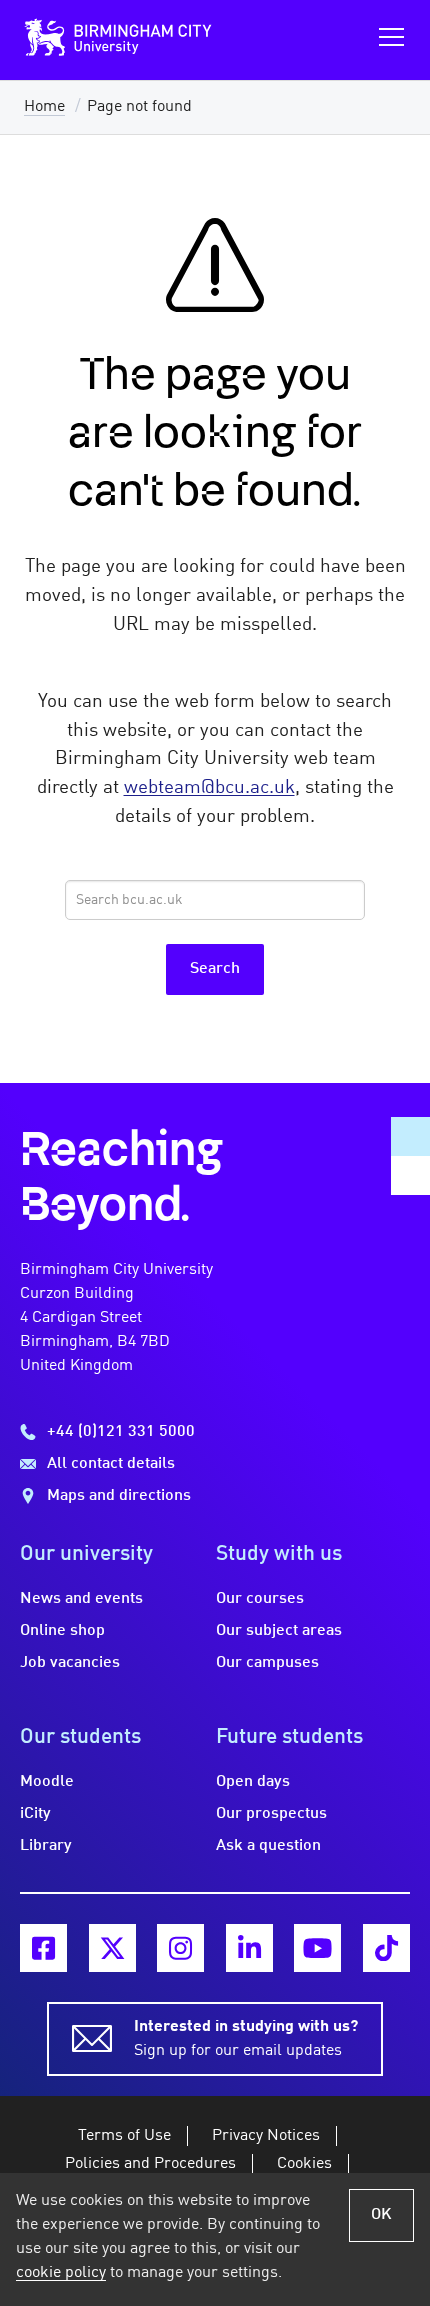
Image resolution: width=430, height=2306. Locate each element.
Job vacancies (70, 1663)
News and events (81, 1599)
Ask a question (268, 1846)
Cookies (304, 2164)
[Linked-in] (249, 1947)
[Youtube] (317, 1947)
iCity (35, 1814)
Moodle (47, 1782)
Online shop (62, 1631)
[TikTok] (386, 1947)
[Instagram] (180, 1947)
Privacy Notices (266, 2136)
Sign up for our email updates (246, 2039)
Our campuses (267, 1663)
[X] (112, 1947)
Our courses (260, 1599)
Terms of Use (124, 2136)
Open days (253, 1782)
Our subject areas (279, 1631)
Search (215, 969)
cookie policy (61, 2273)
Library (46, 1846)
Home (44, 107)
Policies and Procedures (150, 2164)
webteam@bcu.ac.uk (209, 788)
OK (381, 2215)
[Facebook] (43, 1947)
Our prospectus (271, 1814)
